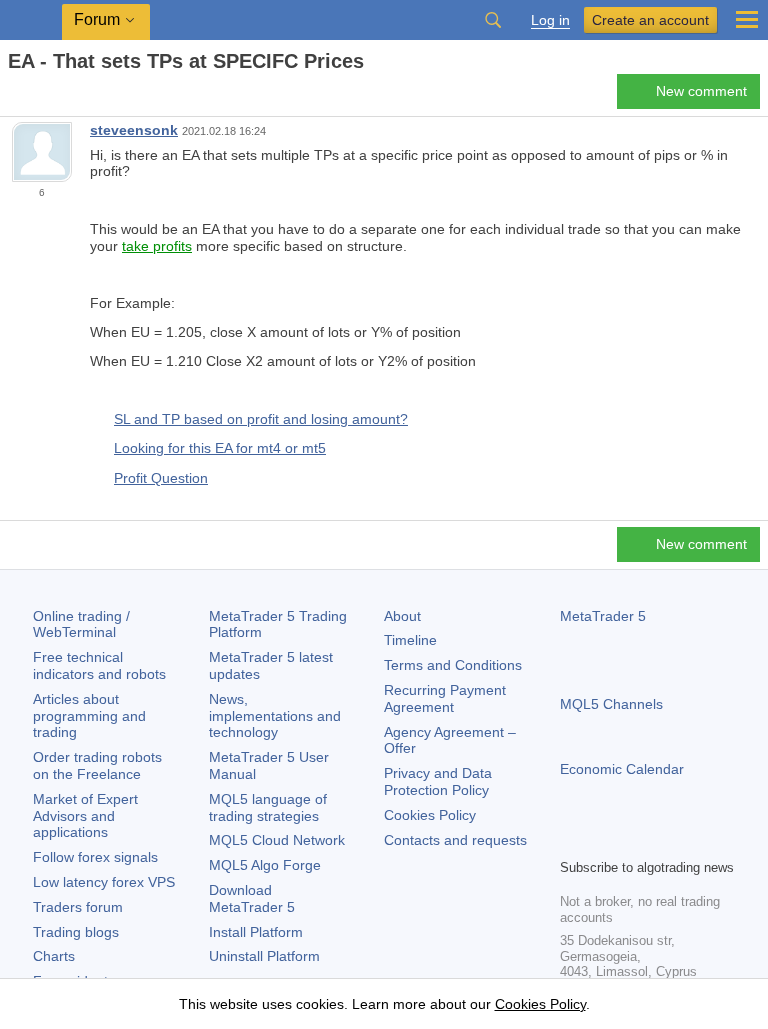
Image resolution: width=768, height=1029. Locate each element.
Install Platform (256, 932)
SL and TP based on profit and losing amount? (261, 419)
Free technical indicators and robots (99, 665)
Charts (54, 956)
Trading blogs (76, 932)
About (402, 616)
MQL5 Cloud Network (277, 840)
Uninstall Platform (264, 956)
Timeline (410, 640)
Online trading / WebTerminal (81, 624)
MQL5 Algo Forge (265, 865)
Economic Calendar (622, 769)
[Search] (493, 20)
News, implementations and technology (275, 716)
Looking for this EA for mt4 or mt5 (220, 448)
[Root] (14, 96)
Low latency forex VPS (104, 882)
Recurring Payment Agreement (445, 698)
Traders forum (78, 907)
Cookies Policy (430, 815)
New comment (701, 91)
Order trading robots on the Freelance (97, 765)
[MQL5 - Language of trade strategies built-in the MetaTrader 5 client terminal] (31, 20)
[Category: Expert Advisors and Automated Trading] (38, 97)
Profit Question (161, 478)
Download (252, 898)
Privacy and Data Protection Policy (438, 781)
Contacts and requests (455, 840)
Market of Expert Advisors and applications (85, 816)
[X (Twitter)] (636, 840)
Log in (550, 20)
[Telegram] (604, 840)
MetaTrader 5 (603, 616)
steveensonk (134, 130)
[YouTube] (668, 840)
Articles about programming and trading (89, 716)
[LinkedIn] (700, 840)
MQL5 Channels (611, 704)
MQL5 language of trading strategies (268, 807)
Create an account (650, 20)
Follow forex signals (95, 857)
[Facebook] (572, 840)
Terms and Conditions (453, 665)
